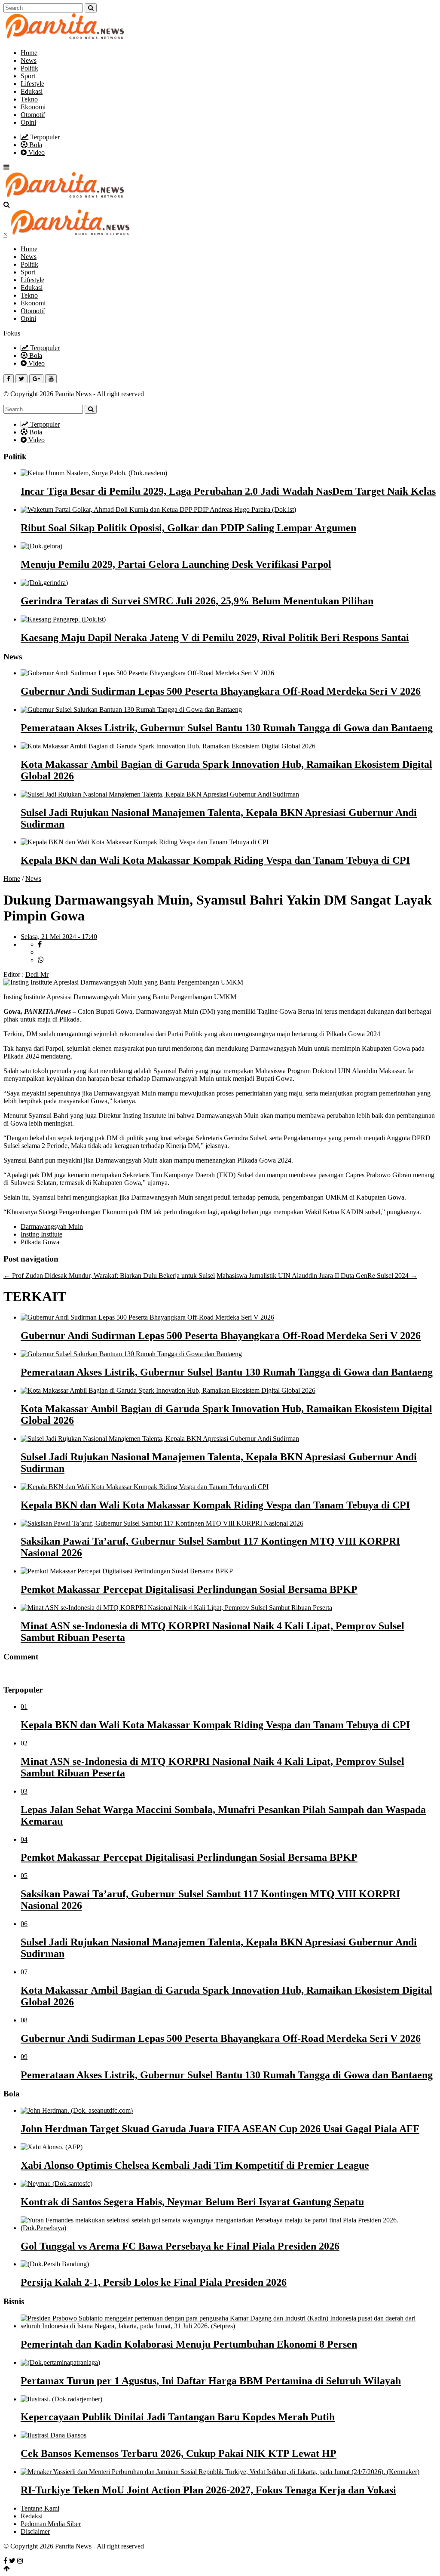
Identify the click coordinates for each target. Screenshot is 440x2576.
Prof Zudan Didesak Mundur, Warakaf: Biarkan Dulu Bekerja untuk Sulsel (109, 1276)
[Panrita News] (65, 38)
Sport (28, 76)
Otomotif (33, 115)
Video (36, 152)
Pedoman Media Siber (51, 2524)
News (29, 60)
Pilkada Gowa (40, 1242)
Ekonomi (33, 107)
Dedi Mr (37, 974)
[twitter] (42, 952)
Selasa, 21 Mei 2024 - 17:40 (59, 937)
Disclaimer (35, 2531)
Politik (29, 68)
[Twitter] (12, 2561)
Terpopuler (44, 137)
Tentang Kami (40, 2508)
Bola (35, 145)
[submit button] (91, 8)
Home (29, 53)
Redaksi (32, 2516)
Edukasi (32, 91)
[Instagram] (20, 2561)
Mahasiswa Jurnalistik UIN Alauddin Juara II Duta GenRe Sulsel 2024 (317, 1276)
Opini (28, 122)
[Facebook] (5, 2561)
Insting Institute (41, 1234)
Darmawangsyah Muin (52, 1226)
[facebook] (40, 944)
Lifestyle (32, 84)
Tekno (29, 99)
